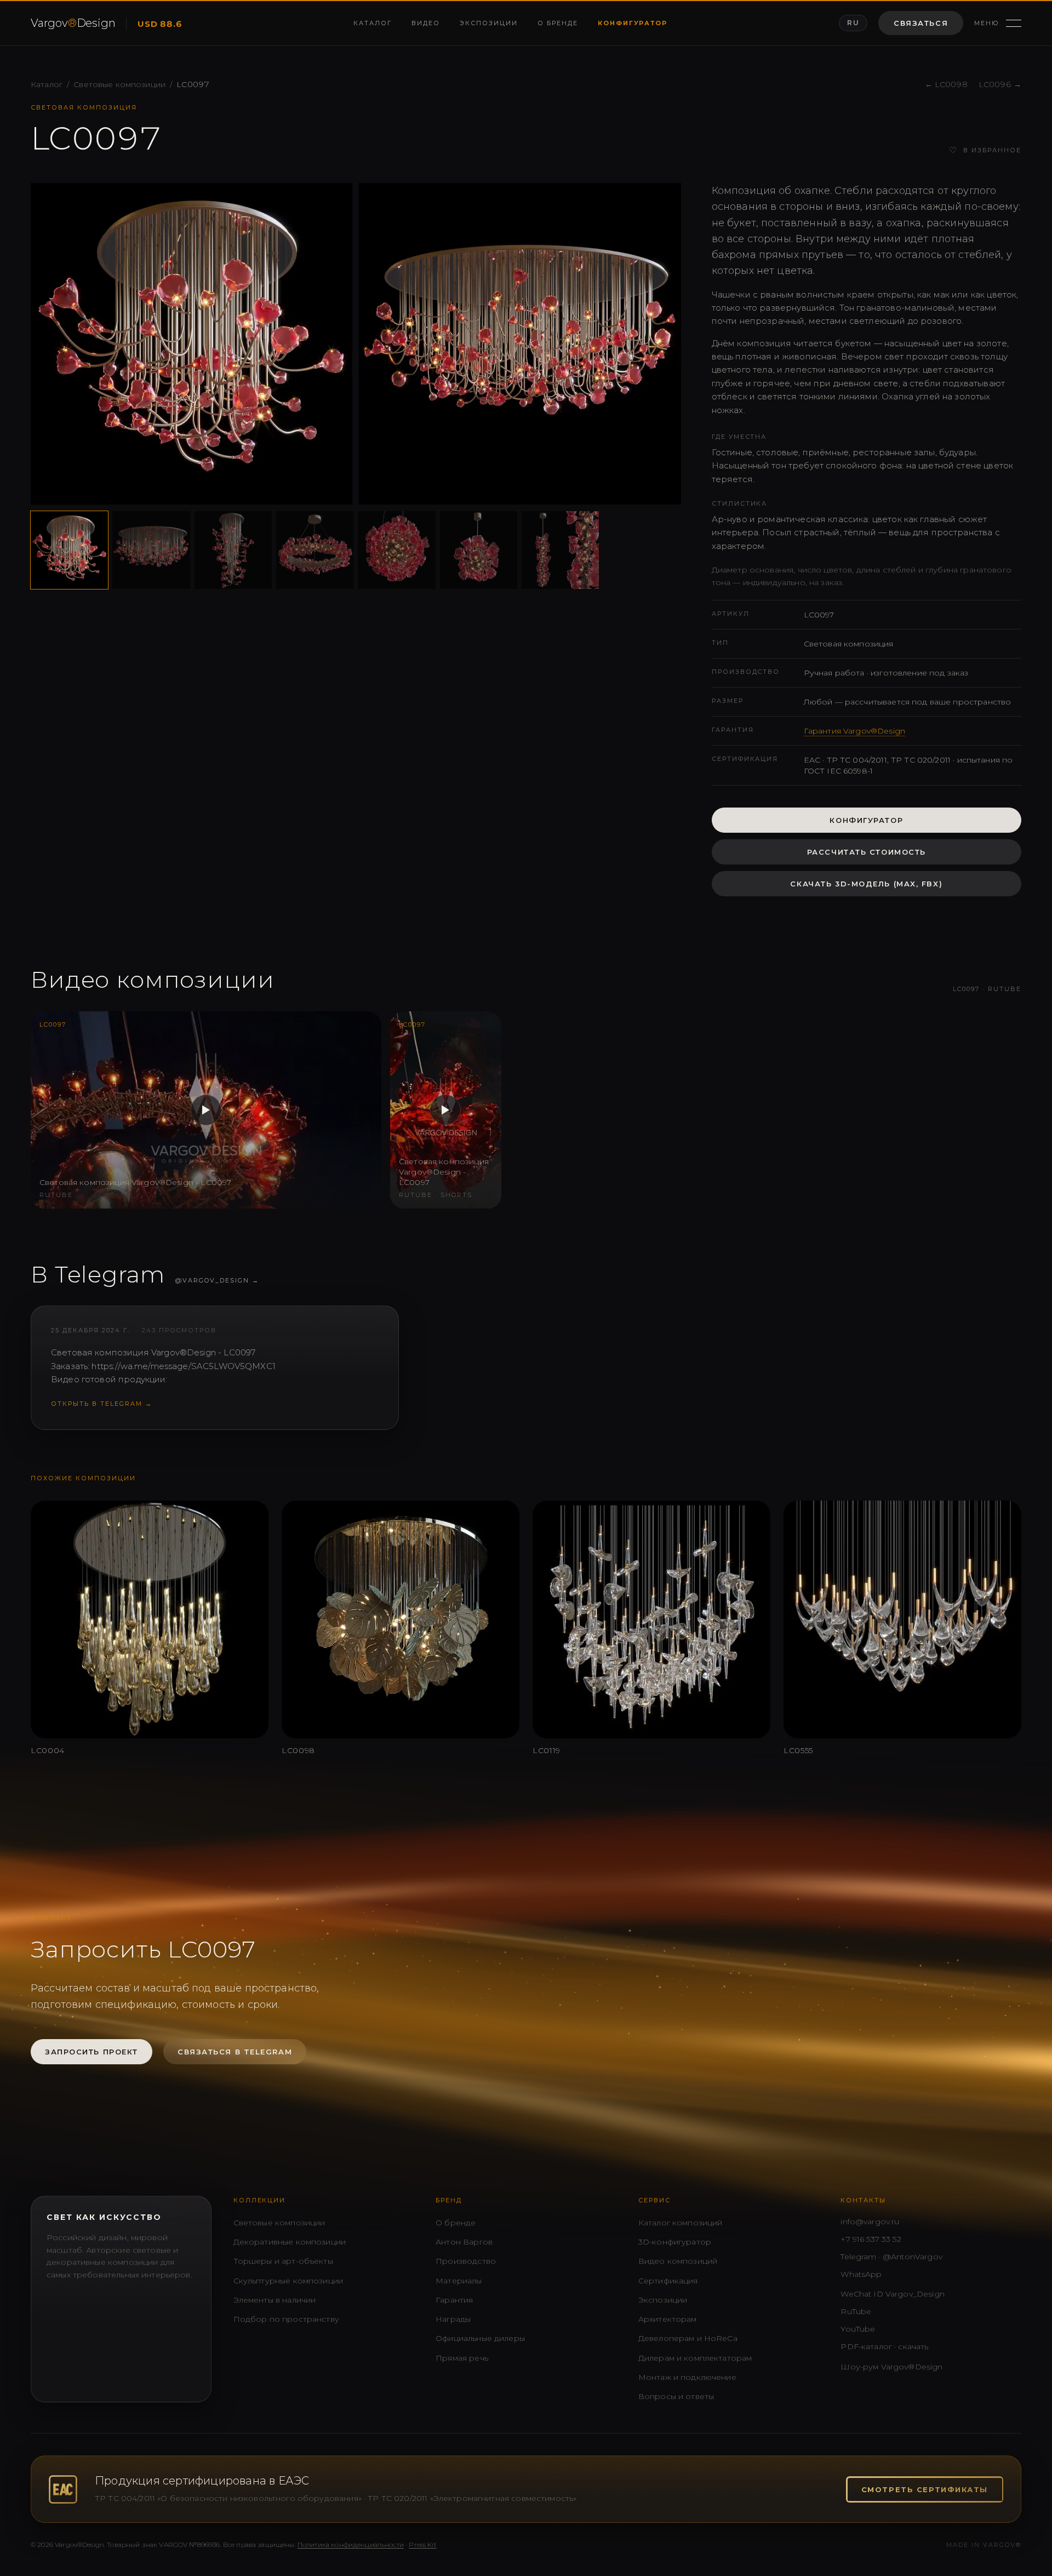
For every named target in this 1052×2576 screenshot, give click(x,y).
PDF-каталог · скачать (884, 2346)
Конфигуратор (633, 23)
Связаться (921, 23)
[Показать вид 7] (560, 550)
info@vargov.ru (870, 2222)
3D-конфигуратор (675, 2242)
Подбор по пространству (286, 2319)
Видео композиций (678, 2261)
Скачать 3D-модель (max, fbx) (866, 884)
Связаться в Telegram (235, 2052)
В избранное (985, 150)
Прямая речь (462, 2358)
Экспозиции (489, 23)
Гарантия (454, 2300)
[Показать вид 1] (69, 550)
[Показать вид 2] (151, 550)
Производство (466, 2261)
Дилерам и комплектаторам (695, 2358)
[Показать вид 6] (479, 550)
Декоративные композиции (290, 2242)
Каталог (373, 23)
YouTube (858, 2329)
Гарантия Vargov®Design (854, 731)
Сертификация (668, 2281)
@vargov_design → (217, 1280)
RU (853, 23)
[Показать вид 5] (396, 550)
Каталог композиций (681, 2223)
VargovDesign (73, 23)
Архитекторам (668, 2319)
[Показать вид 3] (233, 550)
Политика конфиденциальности (351, 2544)
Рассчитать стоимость (867, 852)
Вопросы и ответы (676, 2396)
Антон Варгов (464, 2242)
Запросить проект (92, 2052)
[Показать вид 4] (315, 550)
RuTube (856, 2311)
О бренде (558, 23)
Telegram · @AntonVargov (891, 2257)
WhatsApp (861, 2274)
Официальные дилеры (480, 2338)
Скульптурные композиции (288, 2281)
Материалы (459, 2281)
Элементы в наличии (275, 2300)
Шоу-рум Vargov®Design (891, 2367)
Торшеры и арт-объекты (283, 2261)
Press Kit (422, 2544)
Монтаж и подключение (687, 2377)
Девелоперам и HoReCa (688, 2338)
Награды (453, 2319)
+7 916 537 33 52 (871, 2239)
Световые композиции (119, 84)
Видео (426, 23)
